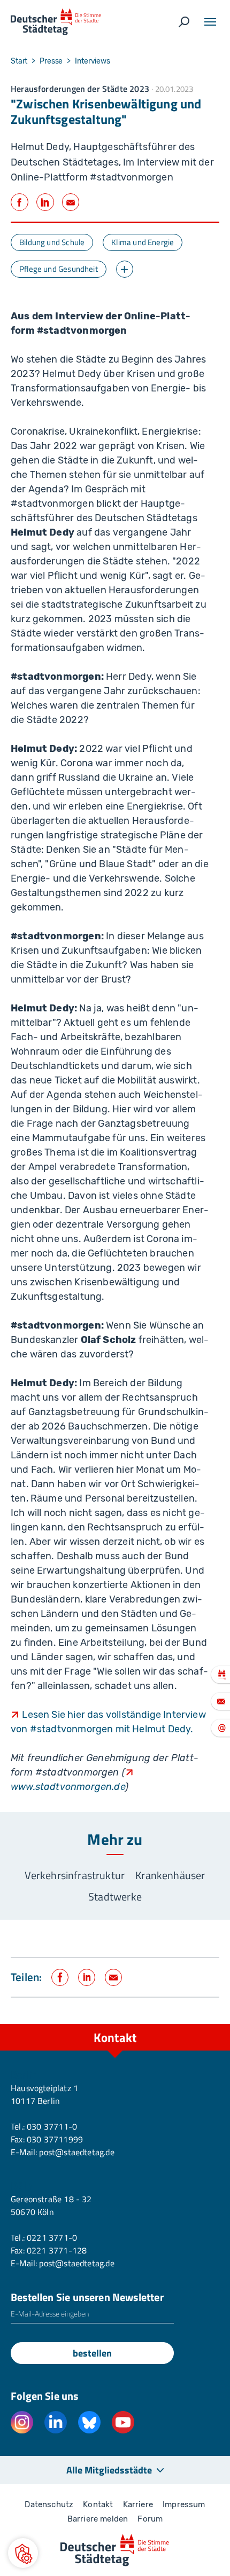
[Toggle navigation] (210, 22)
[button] (23, 2553)
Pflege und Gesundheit (59, 269)
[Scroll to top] (198, 2024)
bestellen (92, 2353)
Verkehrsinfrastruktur (75, 1875)
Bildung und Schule (52, 242)
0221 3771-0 (52, 2237)
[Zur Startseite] (56, 22)
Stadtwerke (115, 1896)
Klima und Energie (143, 242)
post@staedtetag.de (76, 2152)
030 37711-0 (52, 2126)
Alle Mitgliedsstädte (109, 2470)
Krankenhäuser (170, 1875)
